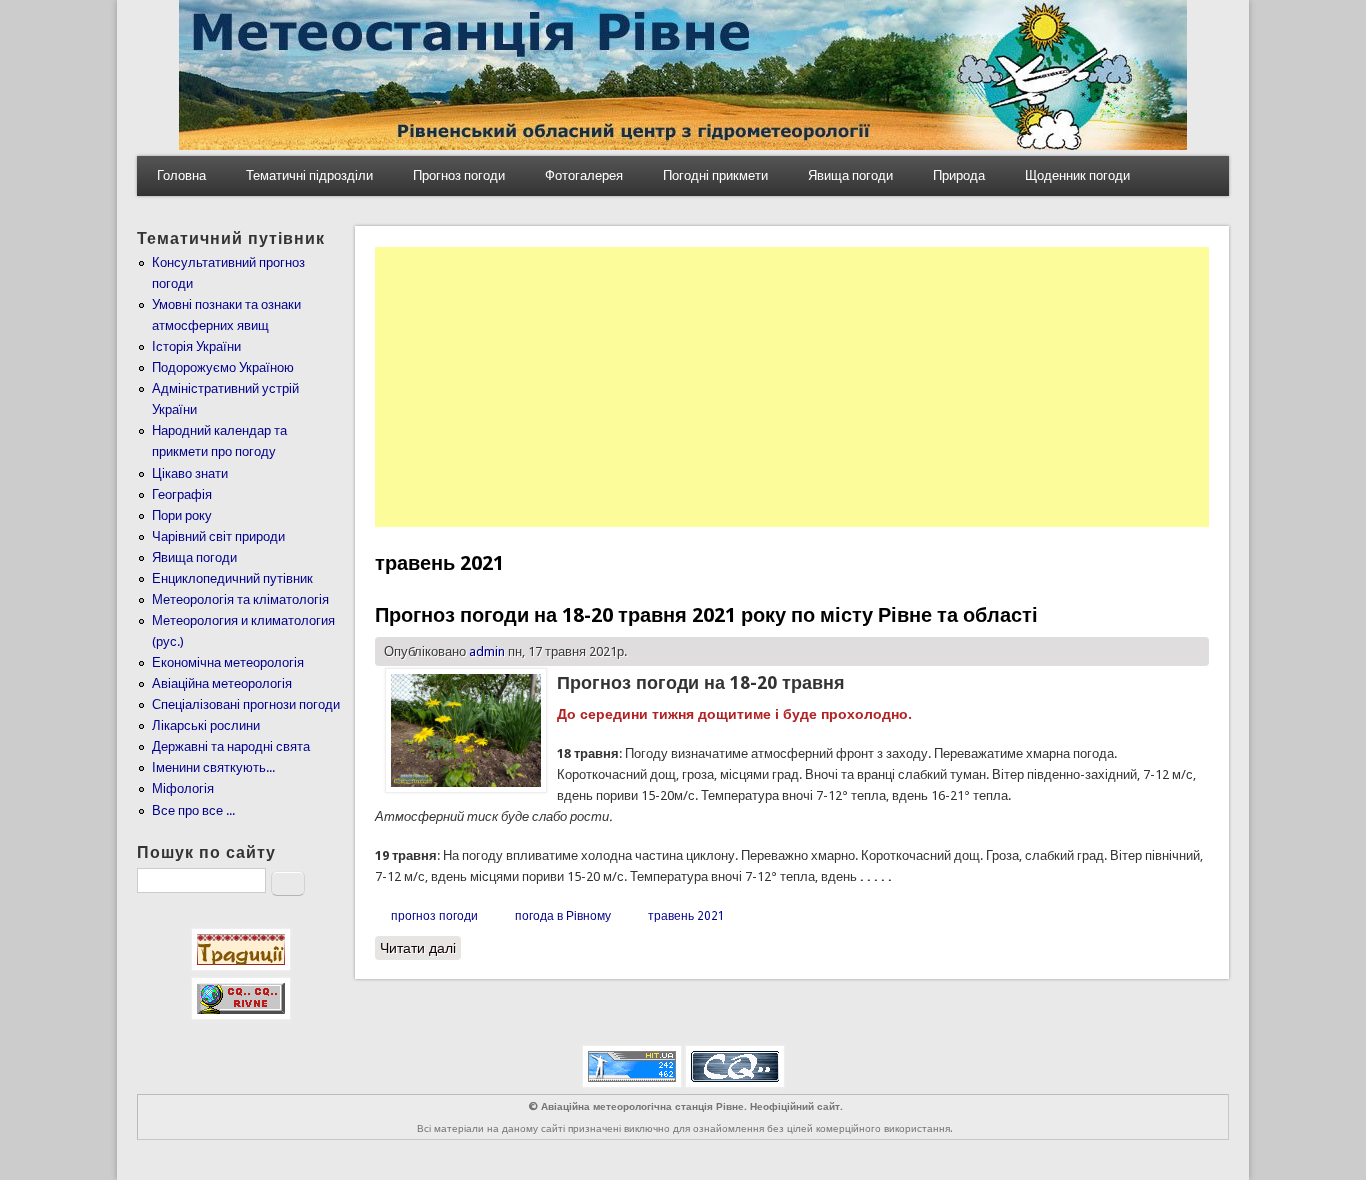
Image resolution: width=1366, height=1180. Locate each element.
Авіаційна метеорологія (222, 683)
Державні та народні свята (231, 746)
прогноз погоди (434, 916)
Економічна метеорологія (228, 662)
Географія (182, 494)
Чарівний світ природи (218, 536)
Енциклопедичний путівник (232, 578)
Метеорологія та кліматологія (240, 599)
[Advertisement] (792, 387)
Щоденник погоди (1077, 175)
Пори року (182, 515)
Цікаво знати (190, 473)
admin (487, 651)
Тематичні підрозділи (309, 175)
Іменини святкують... (213, 767)
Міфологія (183, 788)
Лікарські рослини (206, 725)
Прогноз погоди (459, 175)
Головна (181, 175)
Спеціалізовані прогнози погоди (246, 704)
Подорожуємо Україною (223, 367)
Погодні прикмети (715, 175)
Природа (959, 175)
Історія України (196, 346)
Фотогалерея (584, 175)
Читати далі (420, 948)
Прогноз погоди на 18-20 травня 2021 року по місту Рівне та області (706, 615)
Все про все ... (193, 810)
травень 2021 (686, 916)
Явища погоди (850, 175)
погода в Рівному (563, 916)
